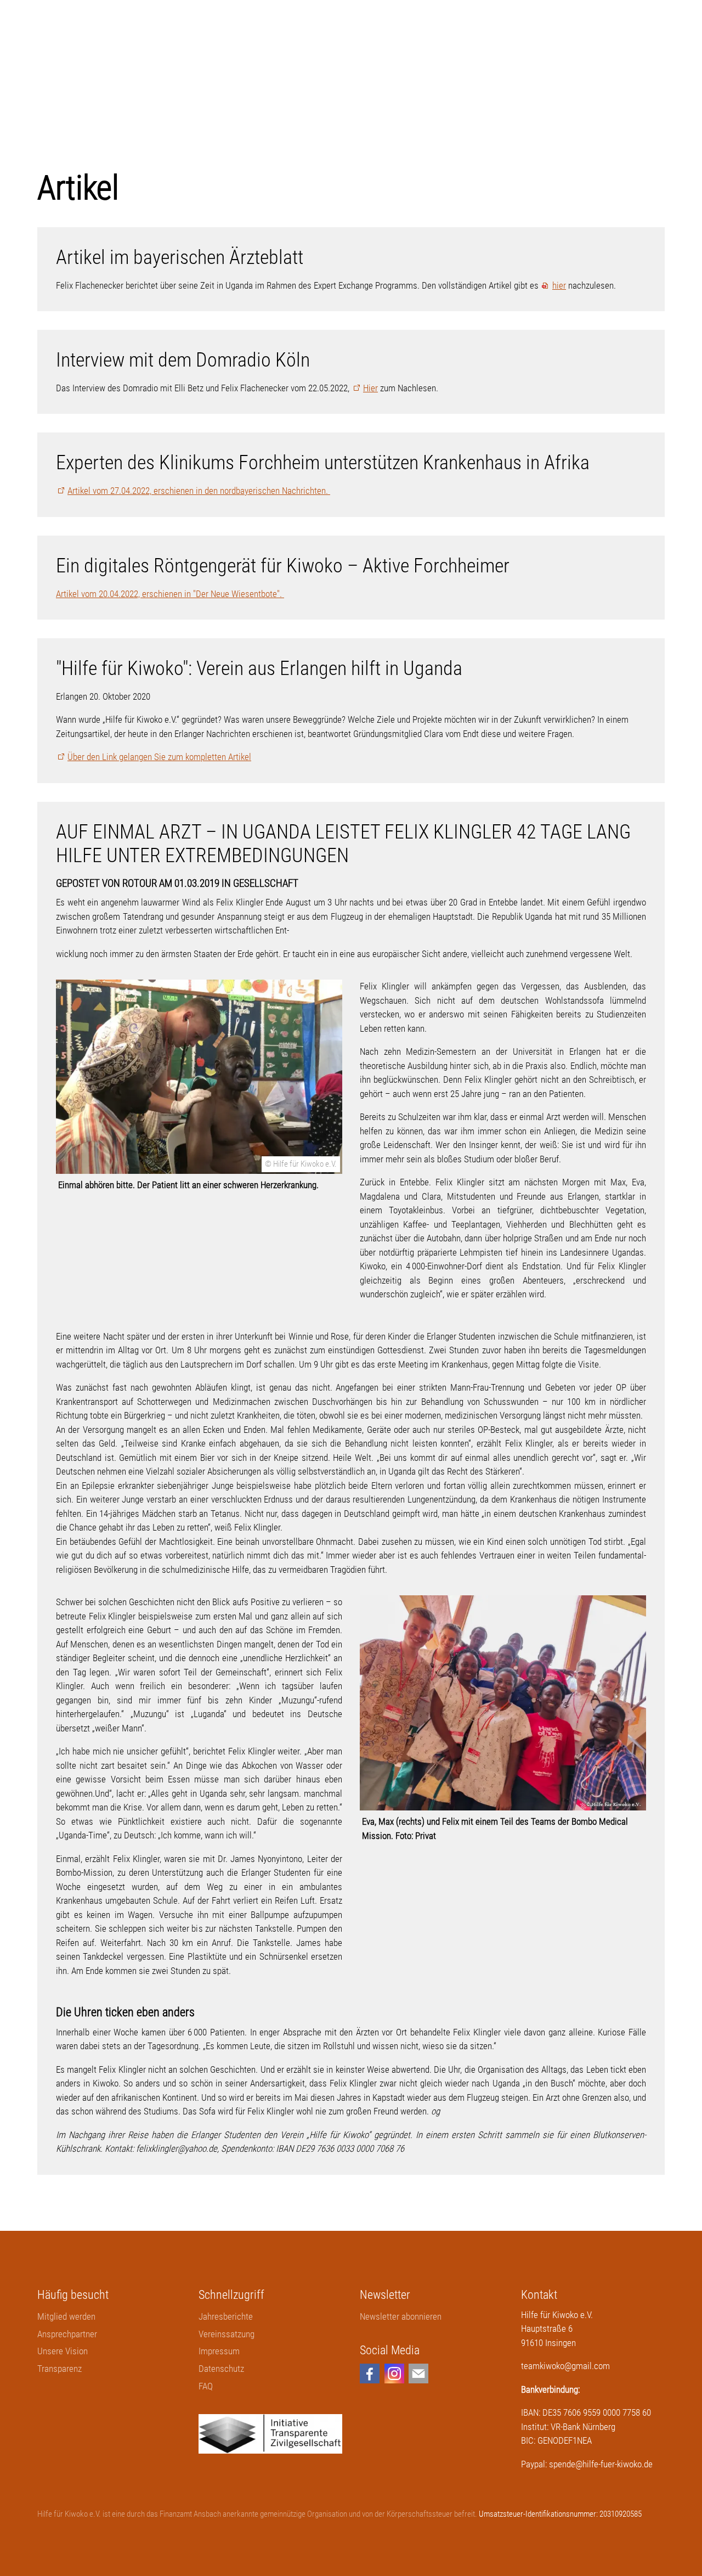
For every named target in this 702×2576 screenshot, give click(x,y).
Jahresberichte (226, 2316)
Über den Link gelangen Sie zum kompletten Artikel (159, 757)
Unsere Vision (63, 2351)
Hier (370, 388)
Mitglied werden (66, 2316)
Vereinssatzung (227, 2334)
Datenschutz (221, 2369)
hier (559, 285)
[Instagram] (394, 2373)
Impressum (219, 2351)
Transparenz (60, 2369)
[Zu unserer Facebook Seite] (370, 2373)
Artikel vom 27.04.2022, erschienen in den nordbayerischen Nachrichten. (199, 491)
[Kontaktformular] (418, 2373)
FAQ (206, 2386)
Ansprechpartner (67, 2334)
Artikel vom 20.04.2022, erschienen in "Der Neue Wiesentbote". (170, 594)
